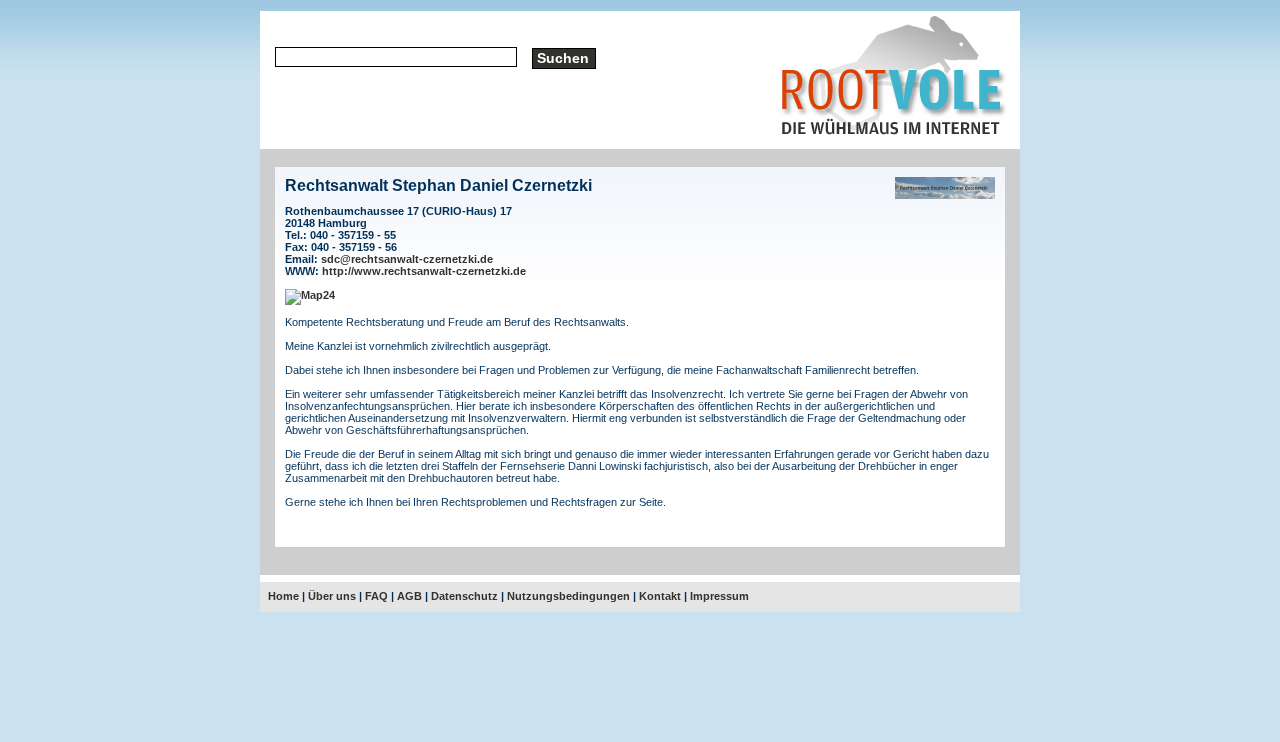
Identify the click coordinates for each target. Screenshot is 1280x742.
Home (283, 596)
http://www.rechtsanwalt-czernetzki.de (424, 271)
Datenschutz (464, 596)
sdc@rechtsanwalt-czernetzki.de (407, 259)
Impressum (719, 596)
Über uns (332, 596)
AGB (409, 596)
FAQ (376, 596)
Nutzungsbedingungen (568, 596)
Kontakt (660, 596)
